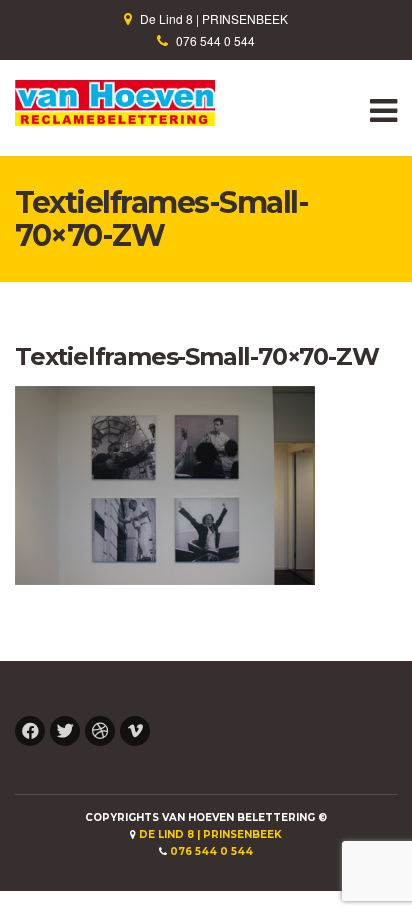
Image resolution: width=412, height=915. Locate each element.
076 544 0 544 (215, 40)
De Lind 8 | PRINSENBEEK (214, 18)
